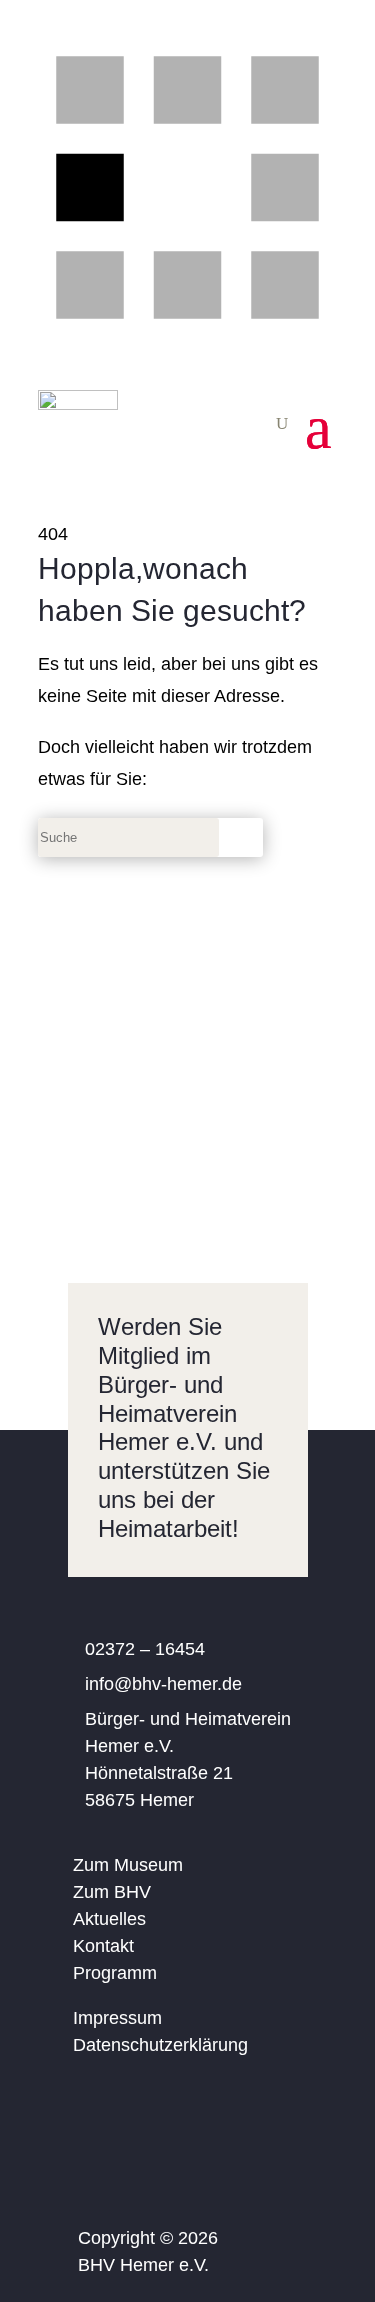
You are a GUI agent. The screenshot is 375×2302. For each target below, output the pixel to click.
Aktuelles (109, 1919)
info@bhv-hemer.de (163, 1684)
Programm (115, 1973)
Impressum (117, 2018)
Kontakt (103, 1946)
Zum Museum (128, 1865)
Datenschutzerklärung (160, 2045)
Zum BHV (112, 1892)
